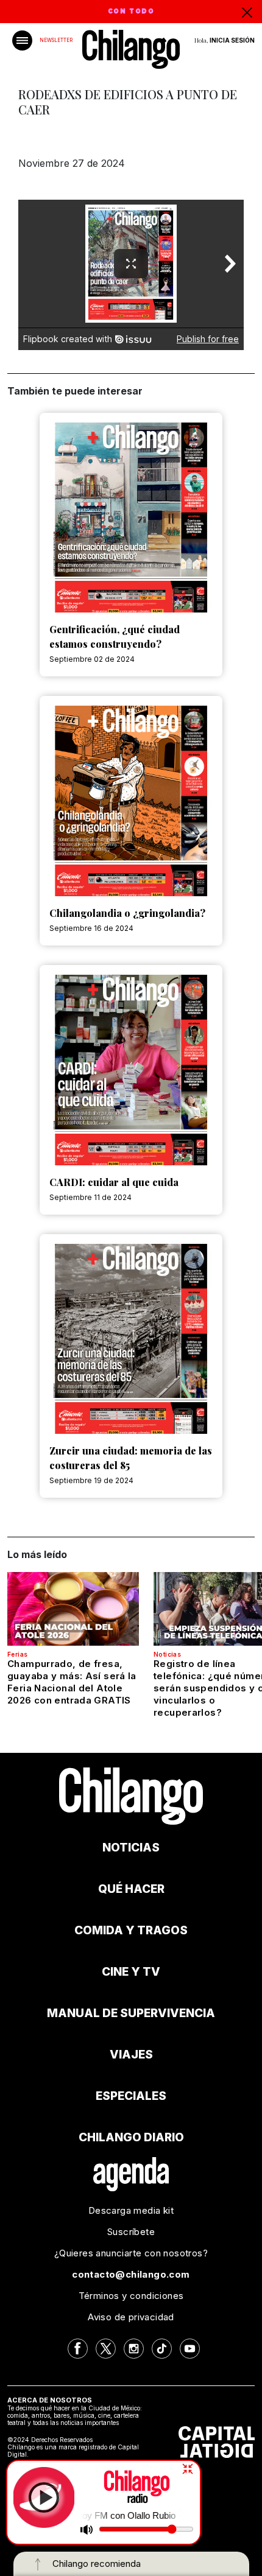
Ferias (17, 1654)
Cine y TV (131, 1972)
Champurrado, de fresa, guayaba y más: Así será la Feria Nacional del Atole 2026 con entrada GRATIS (72, 1682)
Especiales (131, 2096)
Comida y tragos (131, 1930)
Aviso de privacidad (131, 2317)
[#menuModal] (22, 40)
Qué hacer (131, 1889)
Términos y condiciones (131, 2296)
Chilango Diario (131, 2137)
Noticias (167, 1654)
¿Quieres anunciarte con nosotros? (131, 2253)
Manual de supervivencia (131, 2013)
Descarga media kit (131, 2210)
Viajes (131, 2055)
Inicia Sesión (232, 40)
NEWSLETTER (56, 40)
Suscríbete (131, 2232)
